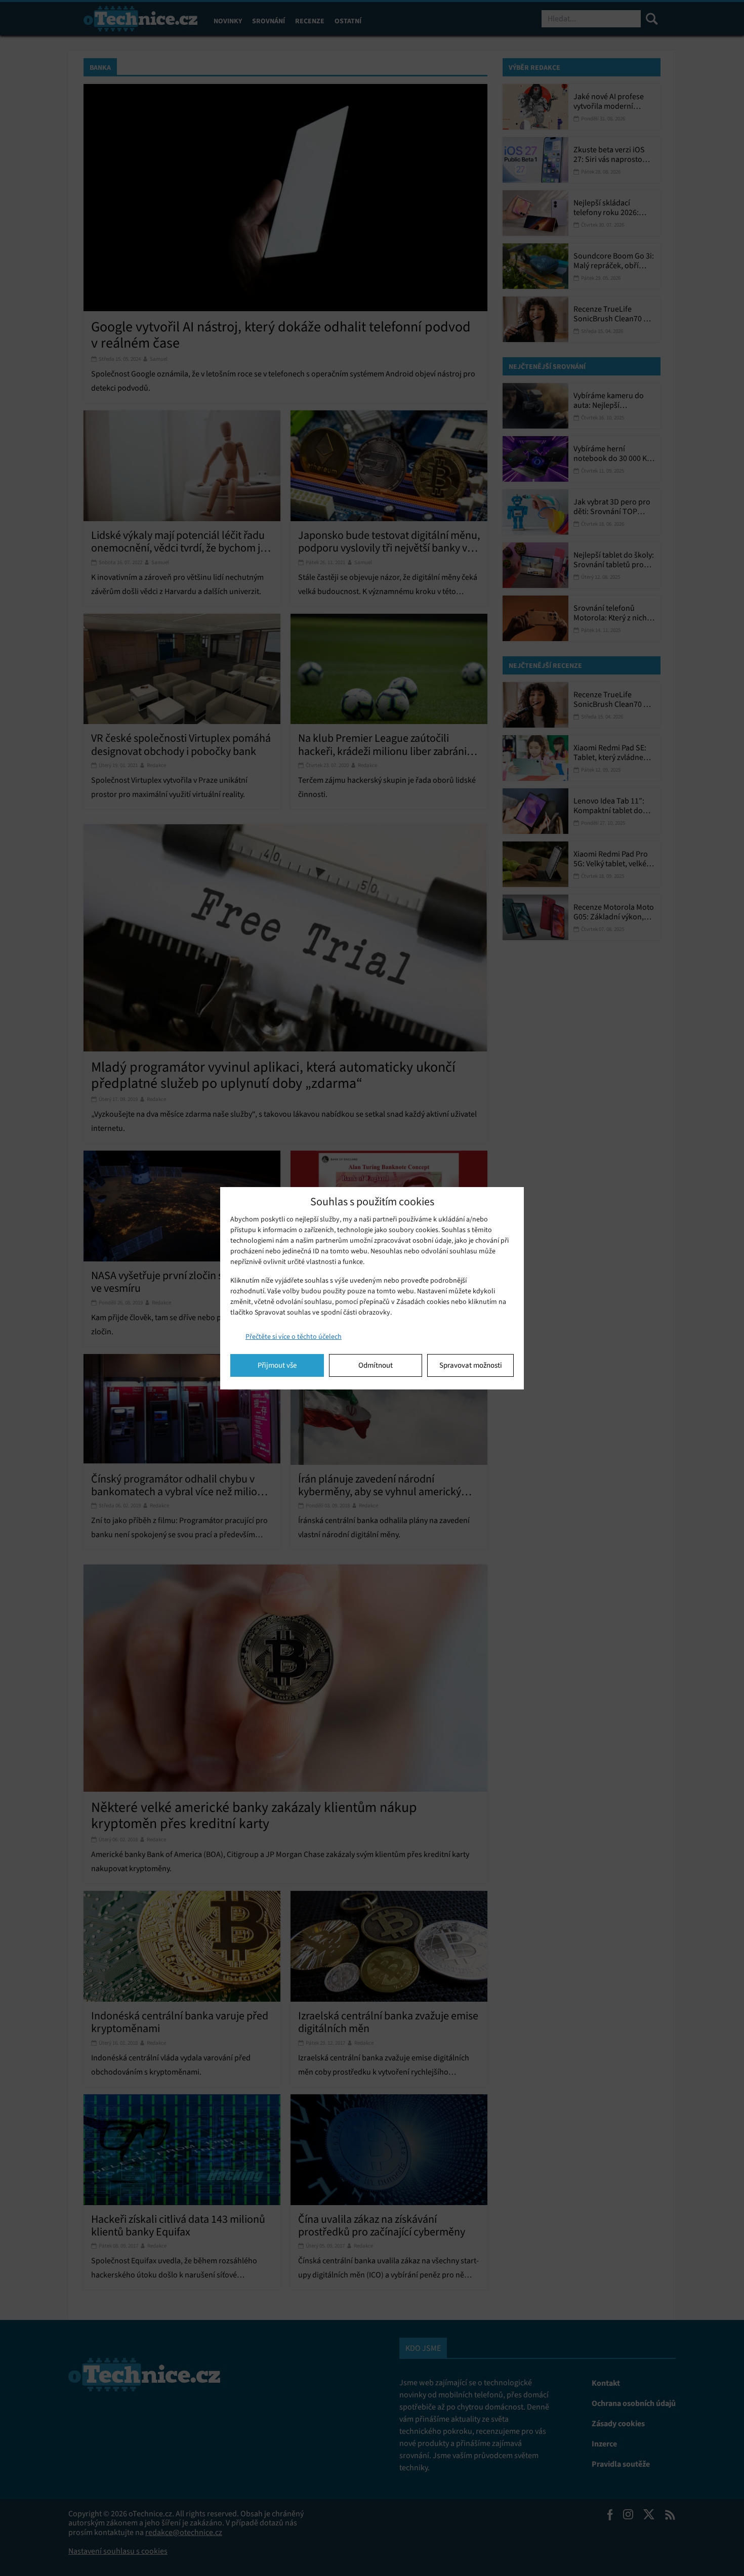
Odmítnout (376, 1365)
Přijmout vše (277, 1365)
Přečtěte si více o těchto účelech (294, 1337)
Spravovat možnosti (471, 1365)
